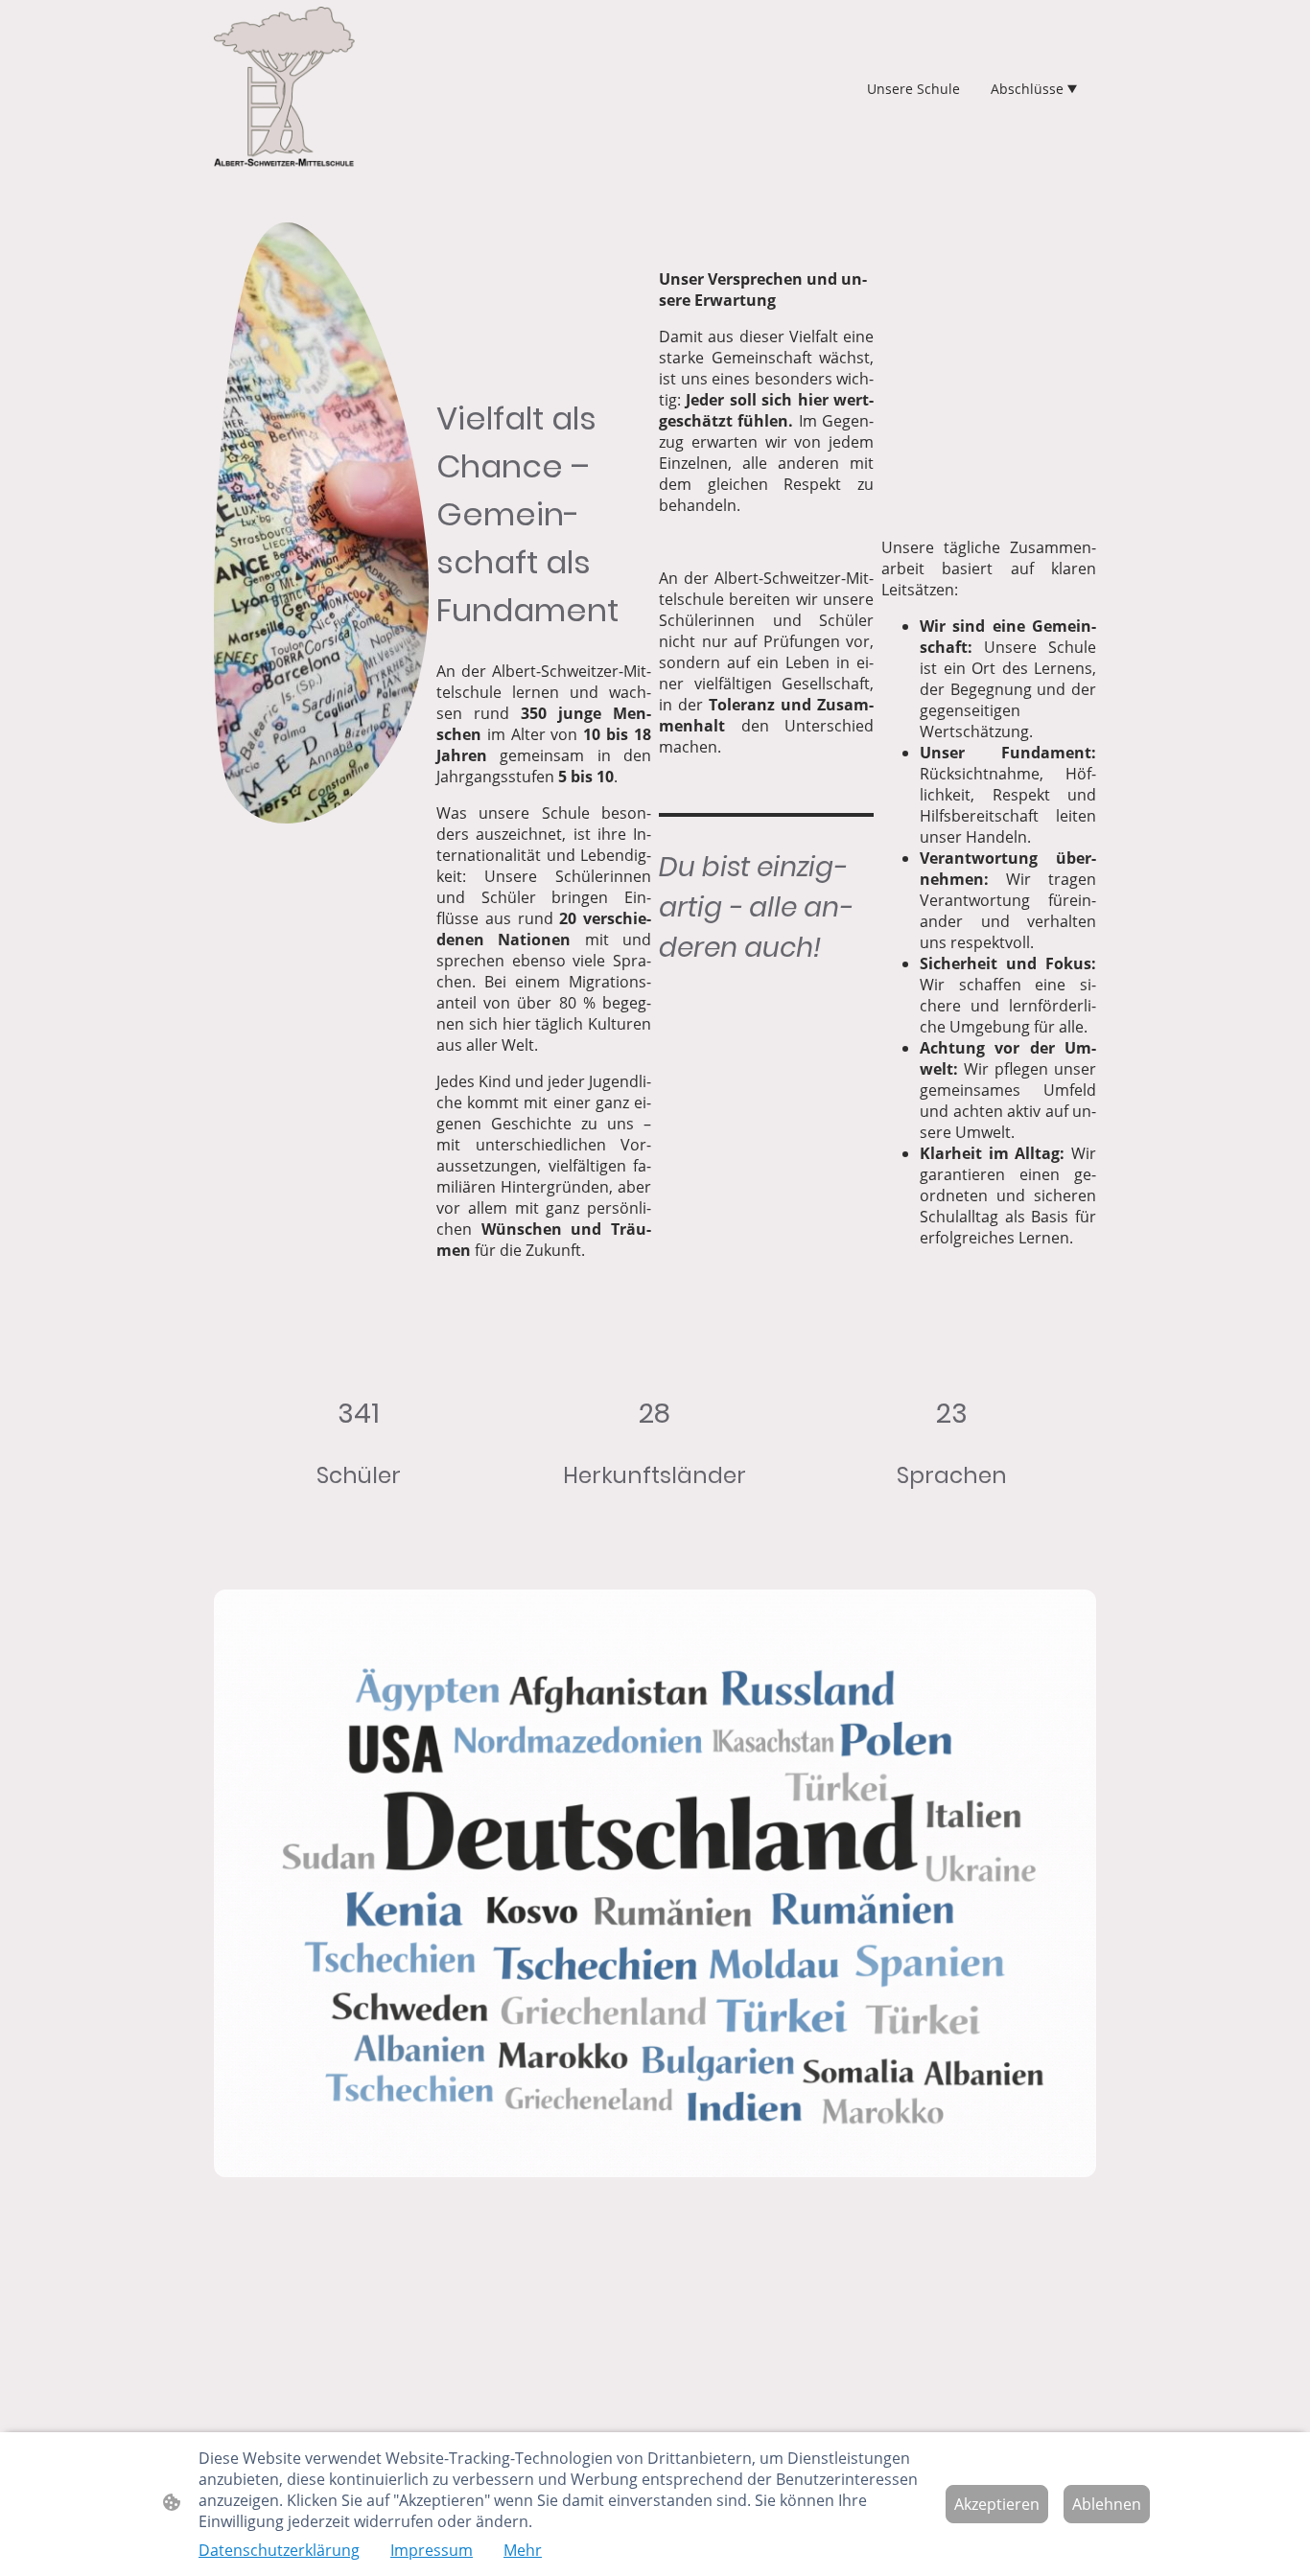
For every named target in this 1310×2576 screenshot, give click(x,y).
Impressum (432, 2550)
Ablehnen (1107, 2504)
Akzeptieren (997, 2504)
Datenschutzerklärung (279, 2550)
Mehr (523, 2550)
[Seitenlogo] (284, 88)
